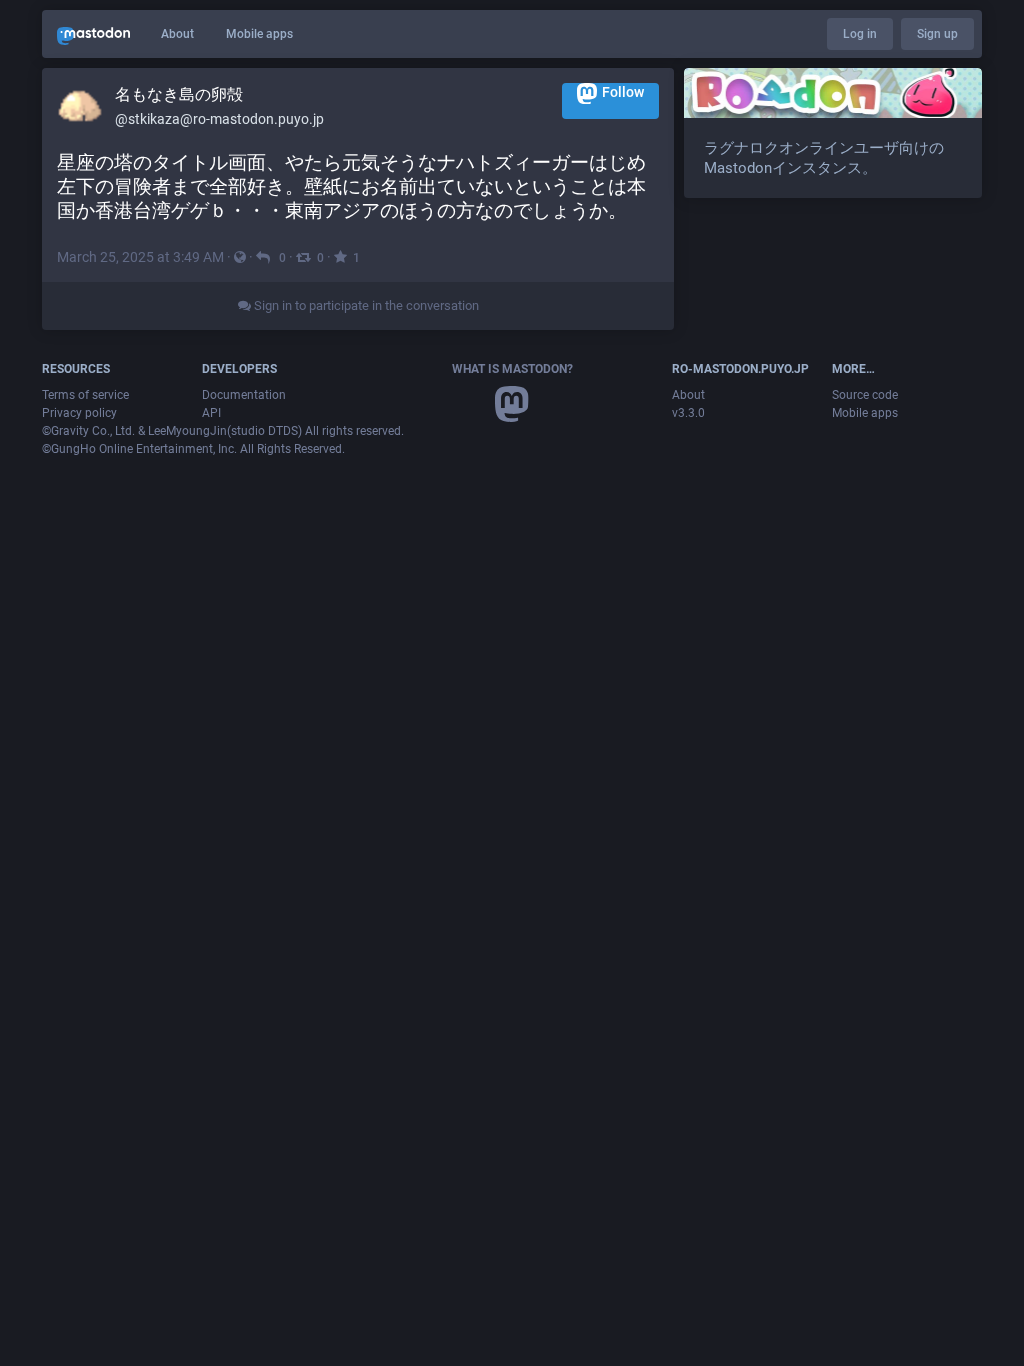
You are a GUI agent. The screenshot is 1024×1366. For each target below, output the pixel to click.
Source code (865, 395)
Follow (623, 92)
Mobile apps (259, 34)
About (177, 34)
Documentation (244, 395)
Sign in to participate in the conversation (365, 305)
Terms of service (85, 395)
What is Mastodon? (512, 369)
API (211, 413)
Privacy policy (79, 413)
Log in (860, 34)
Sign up (937, 34)
